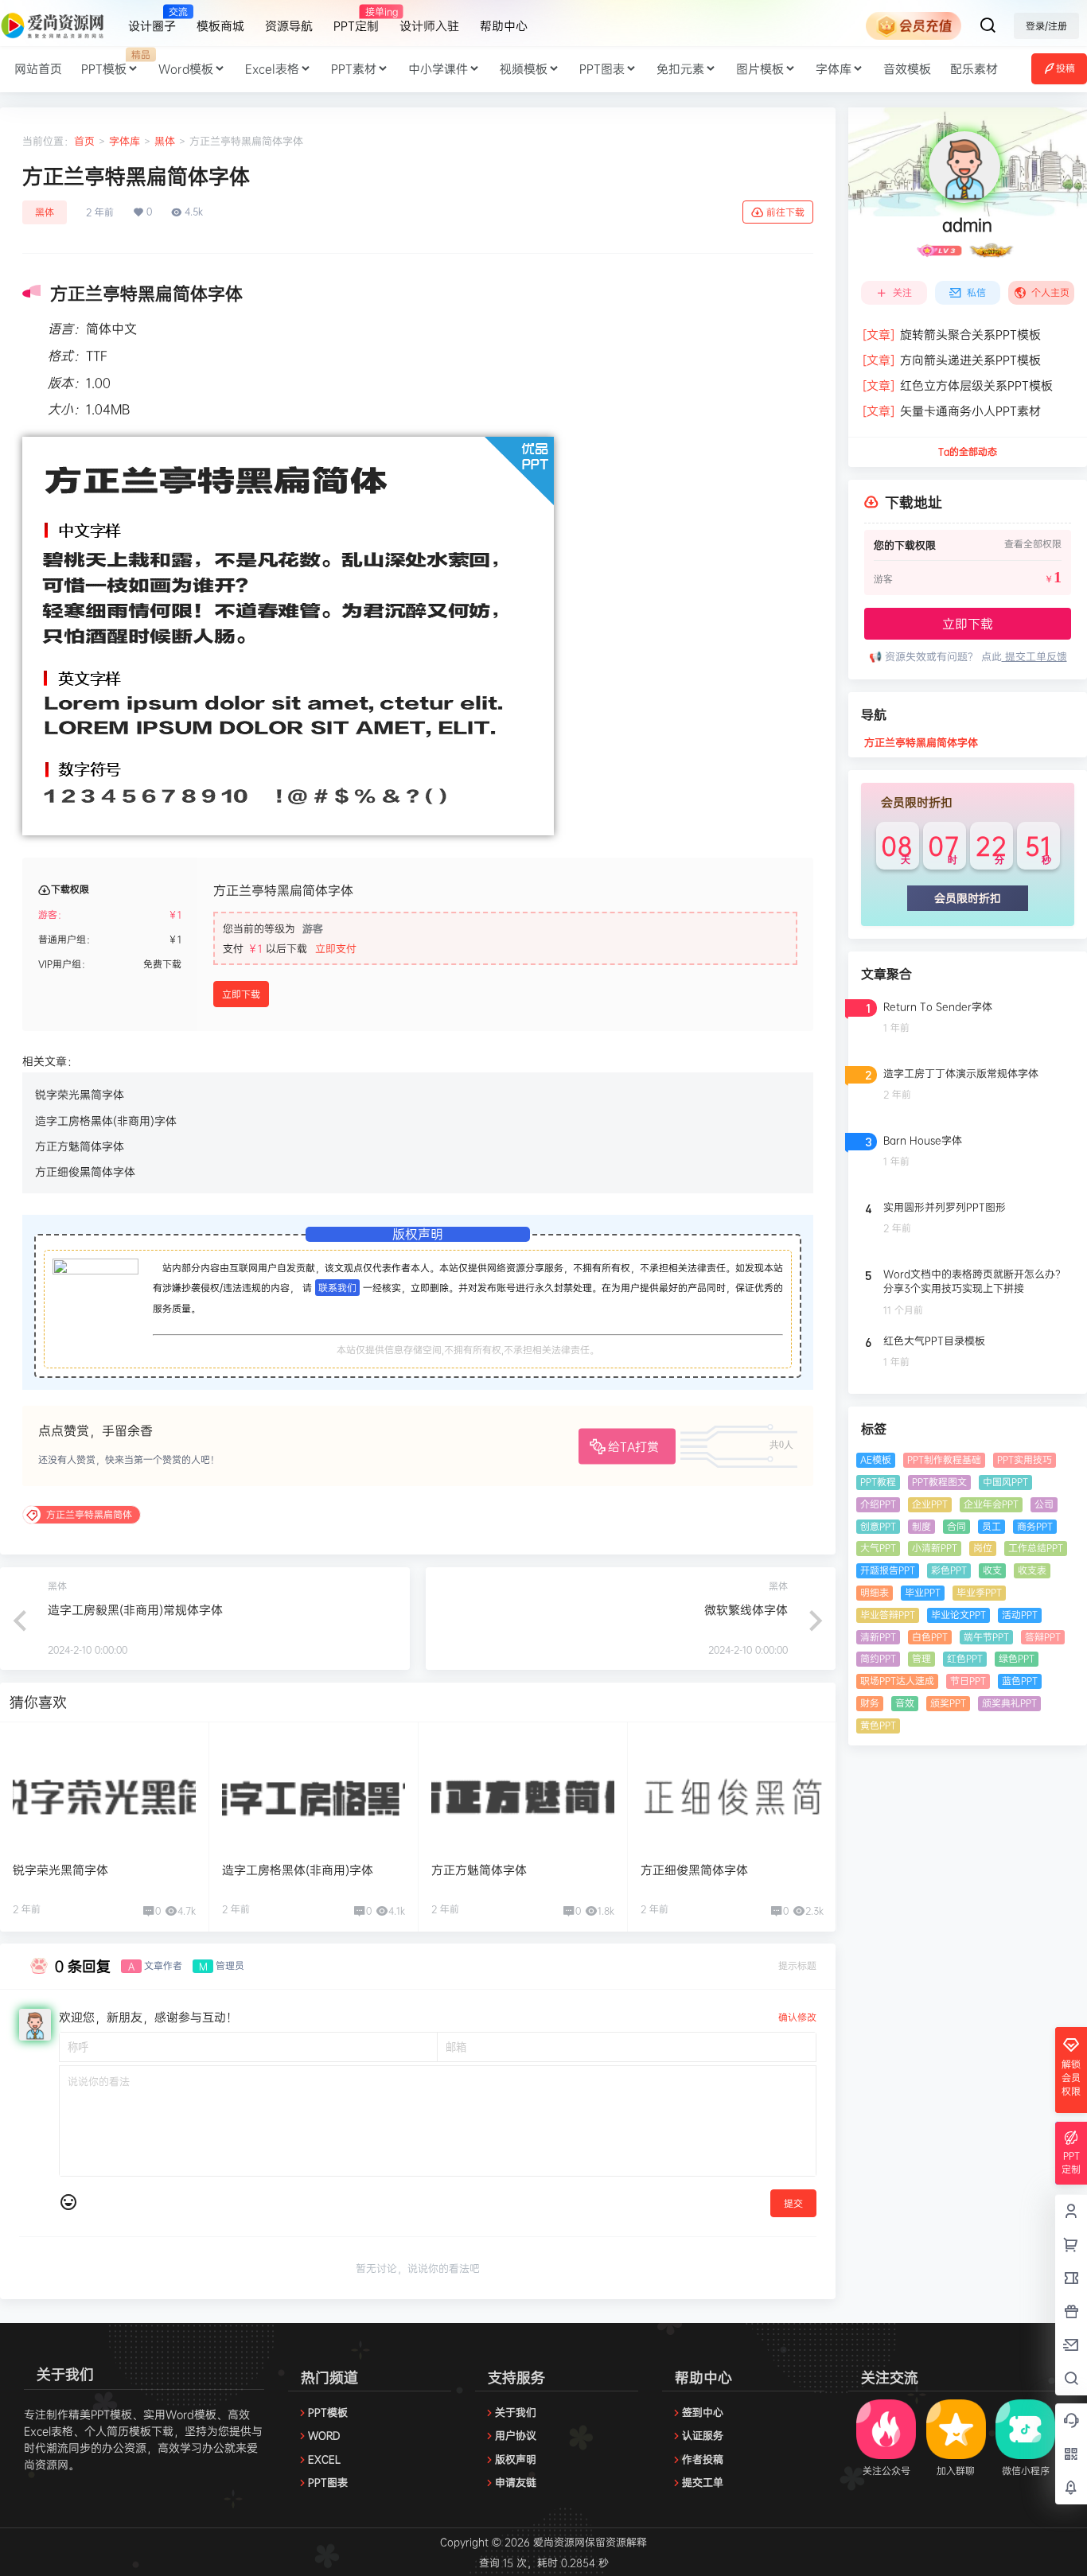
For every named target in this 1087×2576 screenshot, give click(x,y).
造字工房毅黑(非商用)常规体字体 (135, 1610)
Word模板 (186, 69)
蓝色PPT (1020, 1681)
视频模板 (524, 69)
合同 (956, 1526)
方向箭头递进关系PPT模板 (952, 360)
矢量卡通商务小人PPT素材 (952, 411)
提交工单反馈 (1034, 656)
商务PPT (1035, 1526)
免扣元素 (680, 69)
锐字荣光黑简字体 (80, 1094)
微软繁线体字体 (746, 1610)
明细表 (875, 1592)
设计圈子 (152, 19)
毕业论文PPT (958, 1615)
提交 (793, 2203)
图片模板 (760, 69)
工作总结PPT (1036, 1548)
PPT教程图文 (939, 1482)
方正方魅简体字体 (80, 1146)
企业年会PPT (991, 1504)
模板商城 (220, 26)
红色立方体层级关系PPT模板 (958, 385)
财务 (870, 1703)
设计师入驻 (429, 26)
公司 (1044, 1504)
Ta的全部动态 (968, 451)
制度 (921, 1526)
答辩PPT (1043, 1637)
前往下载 (785, 212)
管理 (921, 1658)
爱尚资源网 (557, 2542)
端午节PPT (986, 1637)
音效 (905, 1703)
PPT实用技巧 (1025, 1459)
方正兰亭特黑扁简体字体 (921, 742)
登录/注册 (1046, 26)
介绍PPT (878, 1504)
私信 (976, 292)
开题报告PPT (888, 1570)
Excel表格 (272, 69)
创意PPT (878, 1526)
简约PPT (878, 1658)
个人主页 (1050, 292)
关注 (902, 292)
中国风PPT (1005, 1482)
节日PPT (968, 1681)
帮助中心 (504, 26)
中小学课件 (438, 69)
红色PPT (965, 1658)
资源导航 (289, 26)
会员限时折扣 (968, 898)
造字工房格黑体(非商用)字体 (106, 1121)
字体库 (834, 69)
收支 (992, 1570)
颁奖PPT (948, 1703)
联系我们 (337, 1288)
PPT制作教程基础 (944, 1459)
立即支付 (336, 948)
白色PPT (930, 1637)
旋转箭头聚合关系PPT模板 (952, 335)
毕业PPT (923, 1592)
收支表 (1032, 1570)
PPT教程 (878, 1482)
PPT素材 (354, 69)
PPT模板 (115, 62)
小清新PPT (935, 1548)
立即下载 (241, 994)
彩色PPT (949, 1570)
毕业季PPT (979, 1592)
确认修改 (797, 2017)
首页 (84, 141)
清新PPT (878, 1637)
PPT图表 (602, 69)
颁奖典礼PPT (1009, 1703)
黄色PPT (878, 1725)
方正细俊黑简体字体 (85, 1171)
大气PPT (878, 1548)
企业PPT (930, 1504)
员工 (992, 1526)
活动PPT (1020, 1615)
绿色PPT (1017, 1658)
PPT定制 (356, 19)
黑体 (165, 141)
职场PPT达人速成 (897, 1681)
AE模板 (876, 1459)
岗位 (983, 1548)
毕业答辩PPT (888, 1615)
